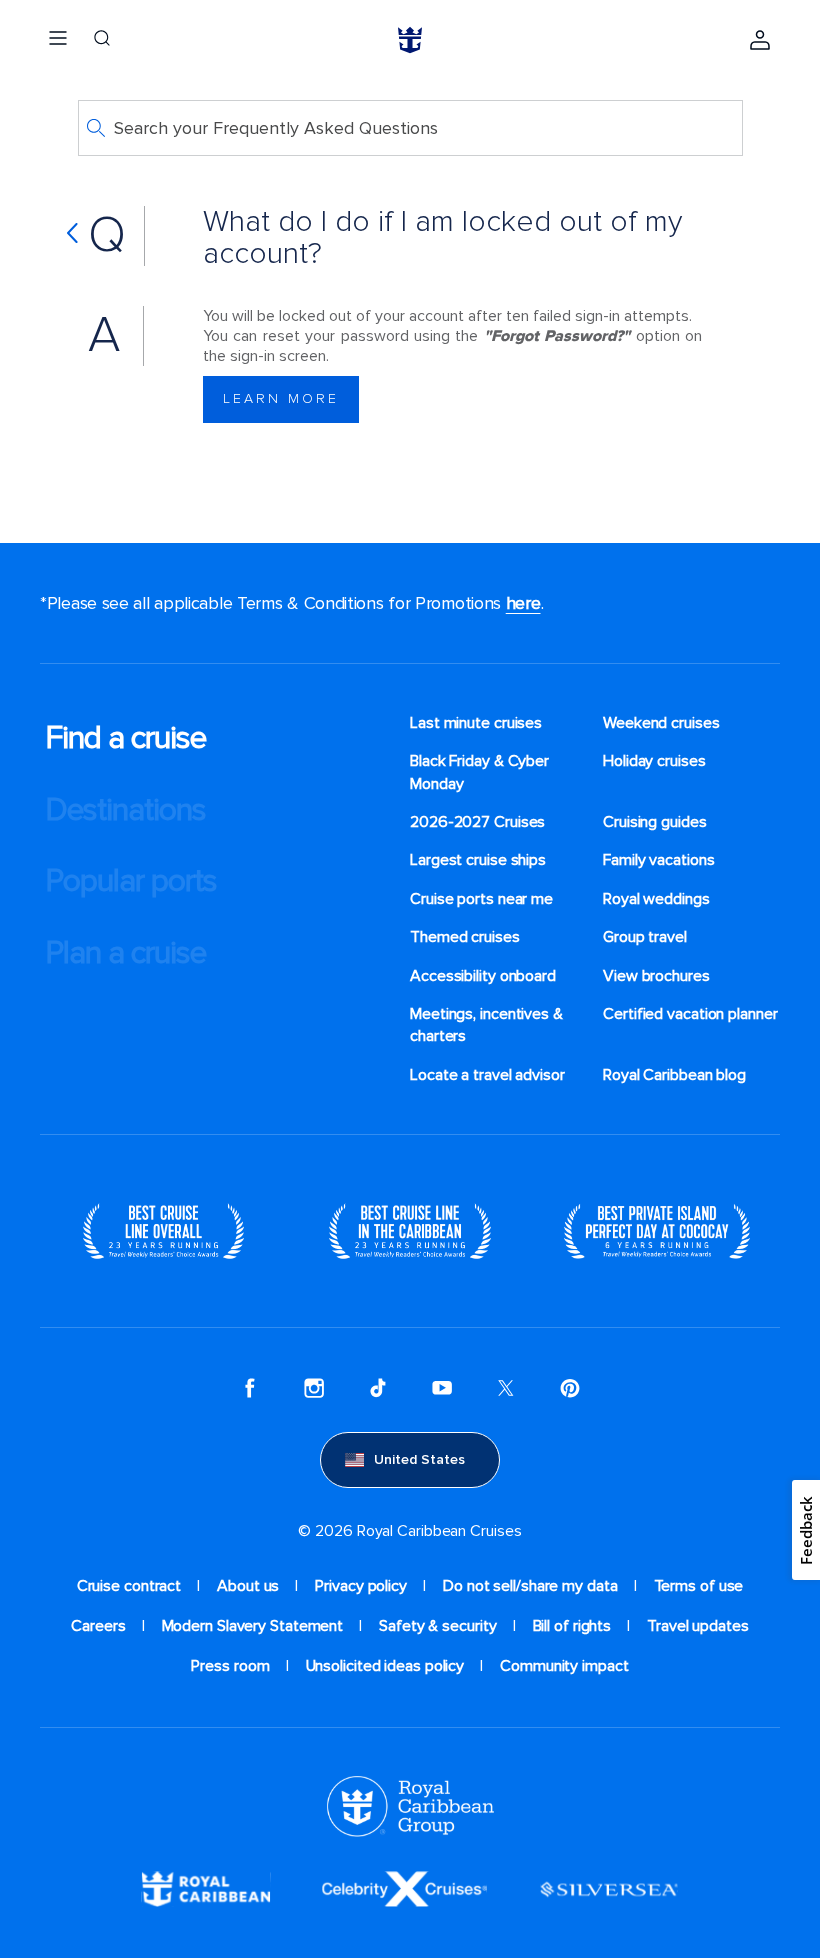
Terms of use (699, 1586)
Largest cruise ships (478, 860)
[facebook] (250, 1388)
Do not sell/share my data (530, 1586)
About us (248, 1586)
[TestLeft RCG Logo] (410, 1805)
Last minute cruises (476, 723)
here (523, 603)
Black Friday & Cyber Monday (479, 772)
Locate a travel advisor (487, 1075)
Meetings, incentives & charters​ (486, 1025)
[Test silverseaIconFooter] (609, 1888)
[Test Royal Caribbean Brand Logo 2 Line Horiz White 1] (206, 1888)
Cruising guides (655, 822)
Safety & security (437, 1626)
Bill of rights (572, 1626)
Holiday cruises (654, 761)
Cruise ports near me (481, 899)
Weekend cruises (661, 723)
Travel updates (698, 1626)
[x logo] (506, 1388)
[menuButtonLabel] (58, 40)
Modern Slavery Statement (253, 1626)
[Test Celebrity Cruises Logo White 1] (404, 1888)
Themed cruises (465, 937)
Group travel (645, 937)
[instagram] (314, 1388)
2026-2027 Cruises (477, 822)
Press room (230, 1666)
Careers (98, 1626)
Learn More (281, 398)
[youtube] (442, 1388)
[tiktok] (378, 1388)
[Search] (102, 40)
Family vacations (658, 860)
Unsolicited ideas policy (385, 1666)
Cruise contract (129, 1586)
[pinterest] (570, 1388)
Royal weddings (656, 899)
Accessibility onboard (483, 976)
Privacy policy (361, 1586)
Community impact (564, 1666)
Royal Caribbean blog (674, 1075)
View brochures (656, 976)
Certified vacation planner (690, 1014)
